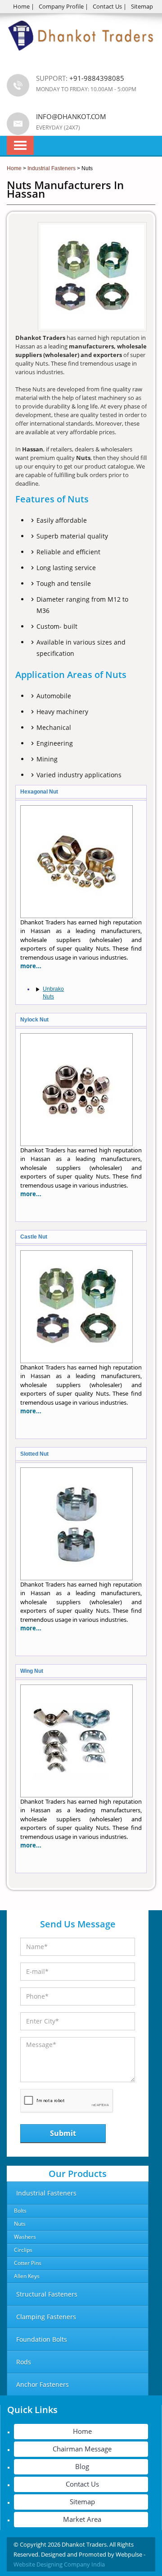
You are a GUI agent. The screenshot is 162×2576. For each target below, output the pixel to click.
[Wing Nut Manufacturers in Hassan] (76, 1795)
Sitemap (142, 6)
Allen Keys (27, 2276)
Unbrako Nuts (53, 993)
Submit (63, 2133)
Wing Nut (32, 1671)
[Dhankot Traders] (81, 56)
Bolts (20, 2211)
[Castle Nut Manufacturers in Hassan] (76, 1361)
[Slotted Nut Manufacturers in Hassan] (76, 1578)
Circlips (23, 2250)
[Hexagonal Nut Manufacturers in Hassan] (76, 916)
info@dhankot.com (71, 116)
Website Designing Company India (59, 2564)
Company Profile (61, 6)
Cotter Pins (28, 2263)
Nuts (20, 2224)
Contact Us (107, 6)
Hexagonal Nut (39, 792)
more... (31, 966)
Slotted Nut (34, 1454)
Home (21, 6)
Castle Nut (34, 1237)
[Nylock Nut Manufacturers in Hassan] (76, 1144)
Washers (25, 2237)
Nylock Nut (34, 1020)
